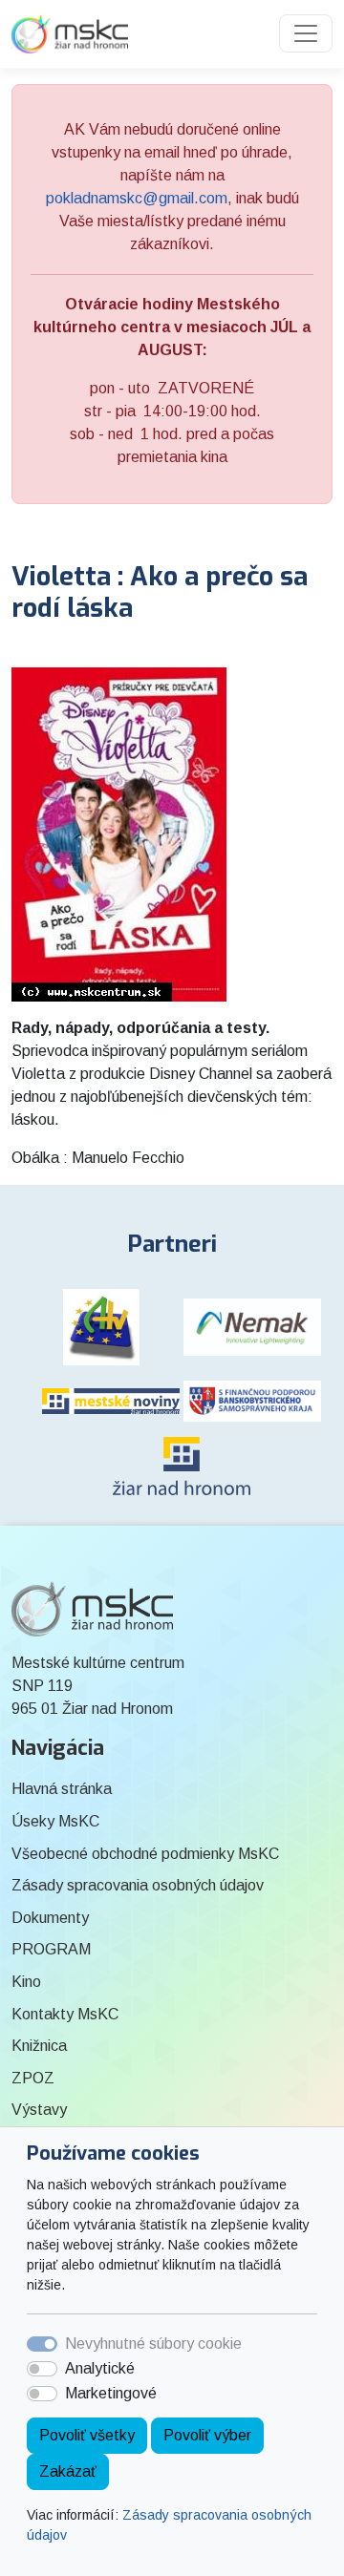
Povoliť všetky (87, 2435)
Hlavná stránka (62, 1789)
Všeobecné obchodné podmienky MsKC (145, 1854)
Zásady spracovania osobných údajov (138, 1885)
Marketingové (111, 2393)
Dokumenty (50, 1918)
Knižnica (39, 2046)
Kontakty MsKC (65, 2014)
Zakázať (68, 2471)
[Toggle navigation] (306, 33)
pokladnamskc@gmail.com (137, 198)
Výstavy (39, 2110)
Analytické (100, 2368)
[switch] (42, 2369)
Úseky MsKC (55, 1821)
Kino (26, 1982)
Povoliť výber (207, 2435)
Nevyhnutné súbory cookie (153, 2344)
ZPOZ (33, 2078)
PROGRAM (51, 1949)
